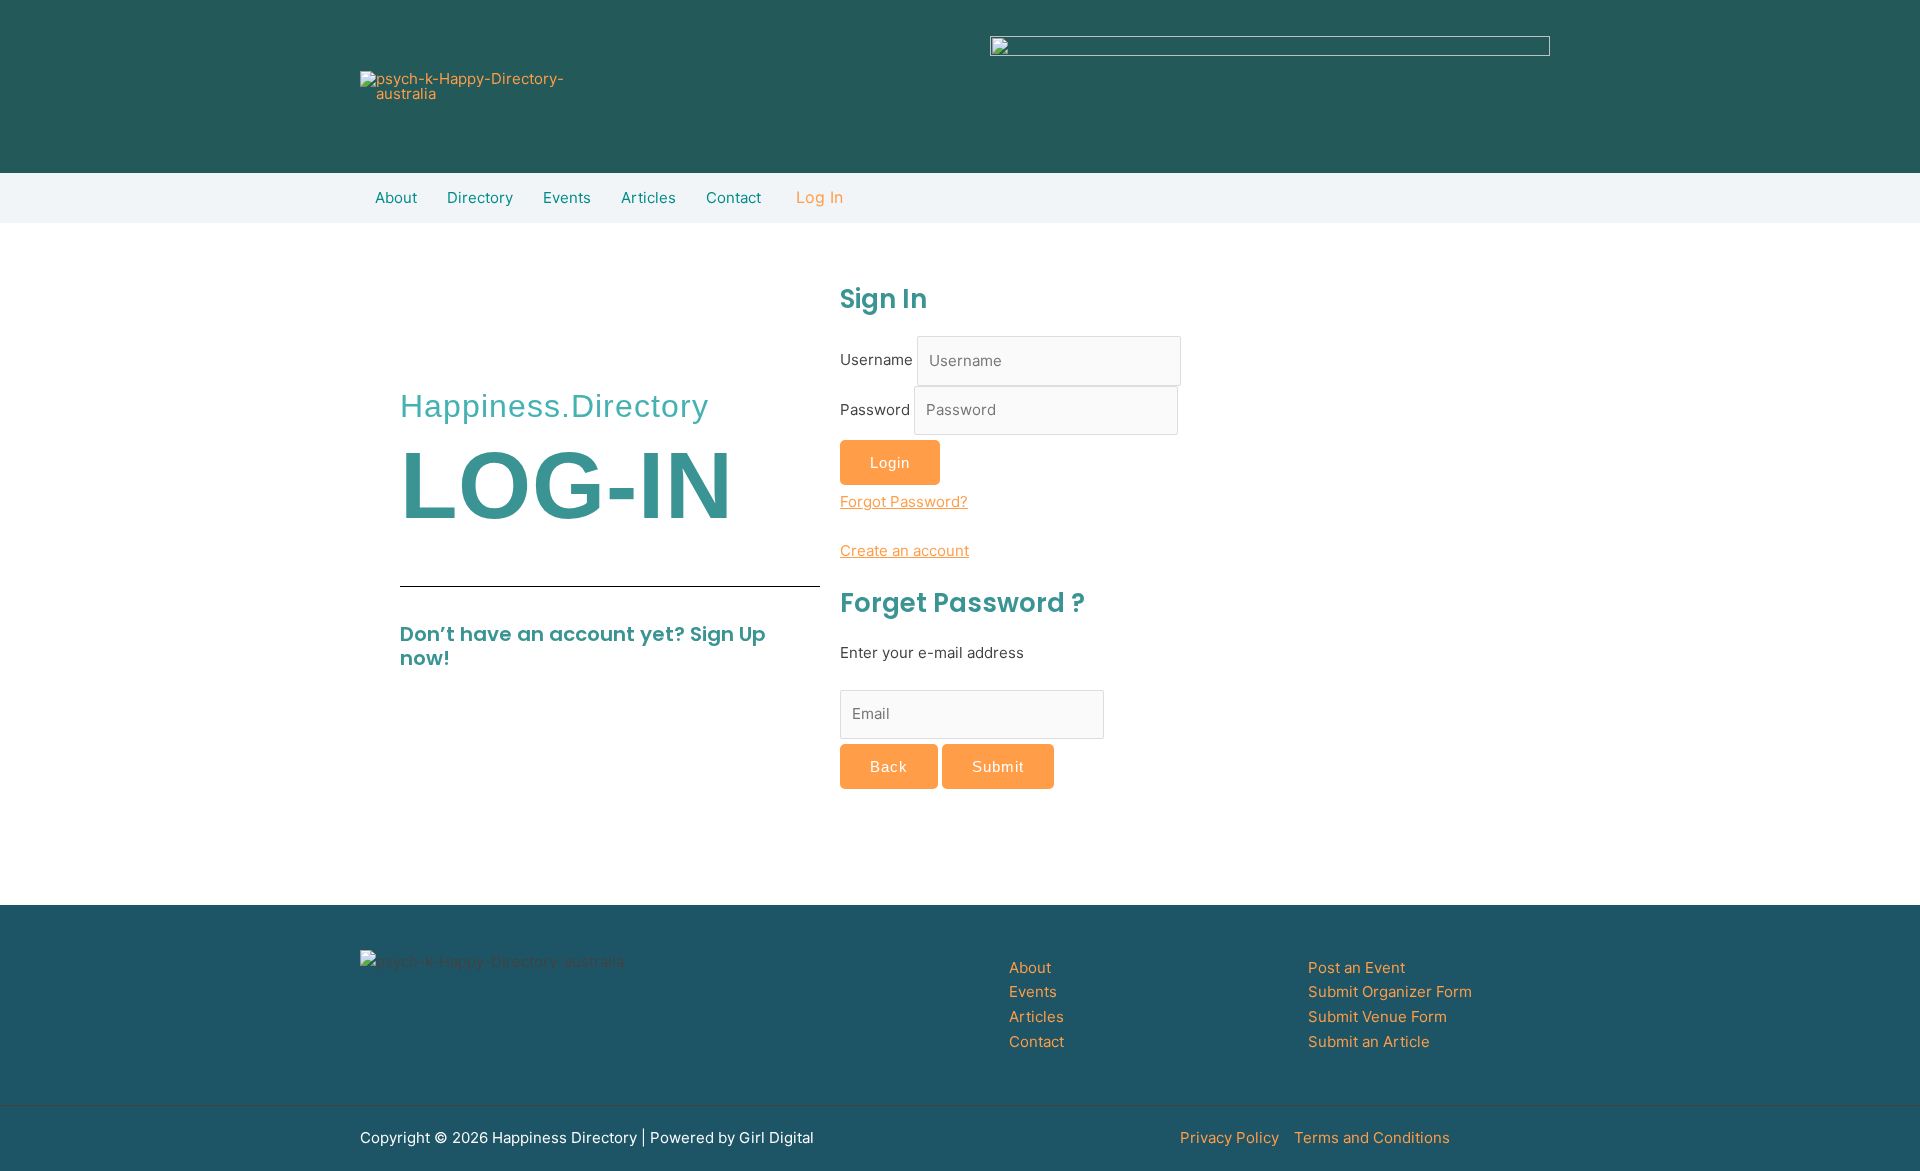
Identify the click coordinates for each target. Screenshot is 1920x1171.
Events (567, 197)
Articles (648, 197)
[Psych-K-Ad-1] (1270, 89)
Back (889, 766)
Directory (480, 197)
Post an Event (1356, 967)
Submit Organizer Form (1390, 991)
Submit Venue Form (1377, 1016)
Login (890, 462)
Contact (733, 197)
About (396, 197)
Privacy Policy (1229, 1137)
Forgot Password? (904, 501)
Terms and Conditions (1372, 1137)
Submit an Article (1369, 1041)
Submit (998, 766)
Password (877, 409)
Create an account (904, 550)
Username (878, 360)
